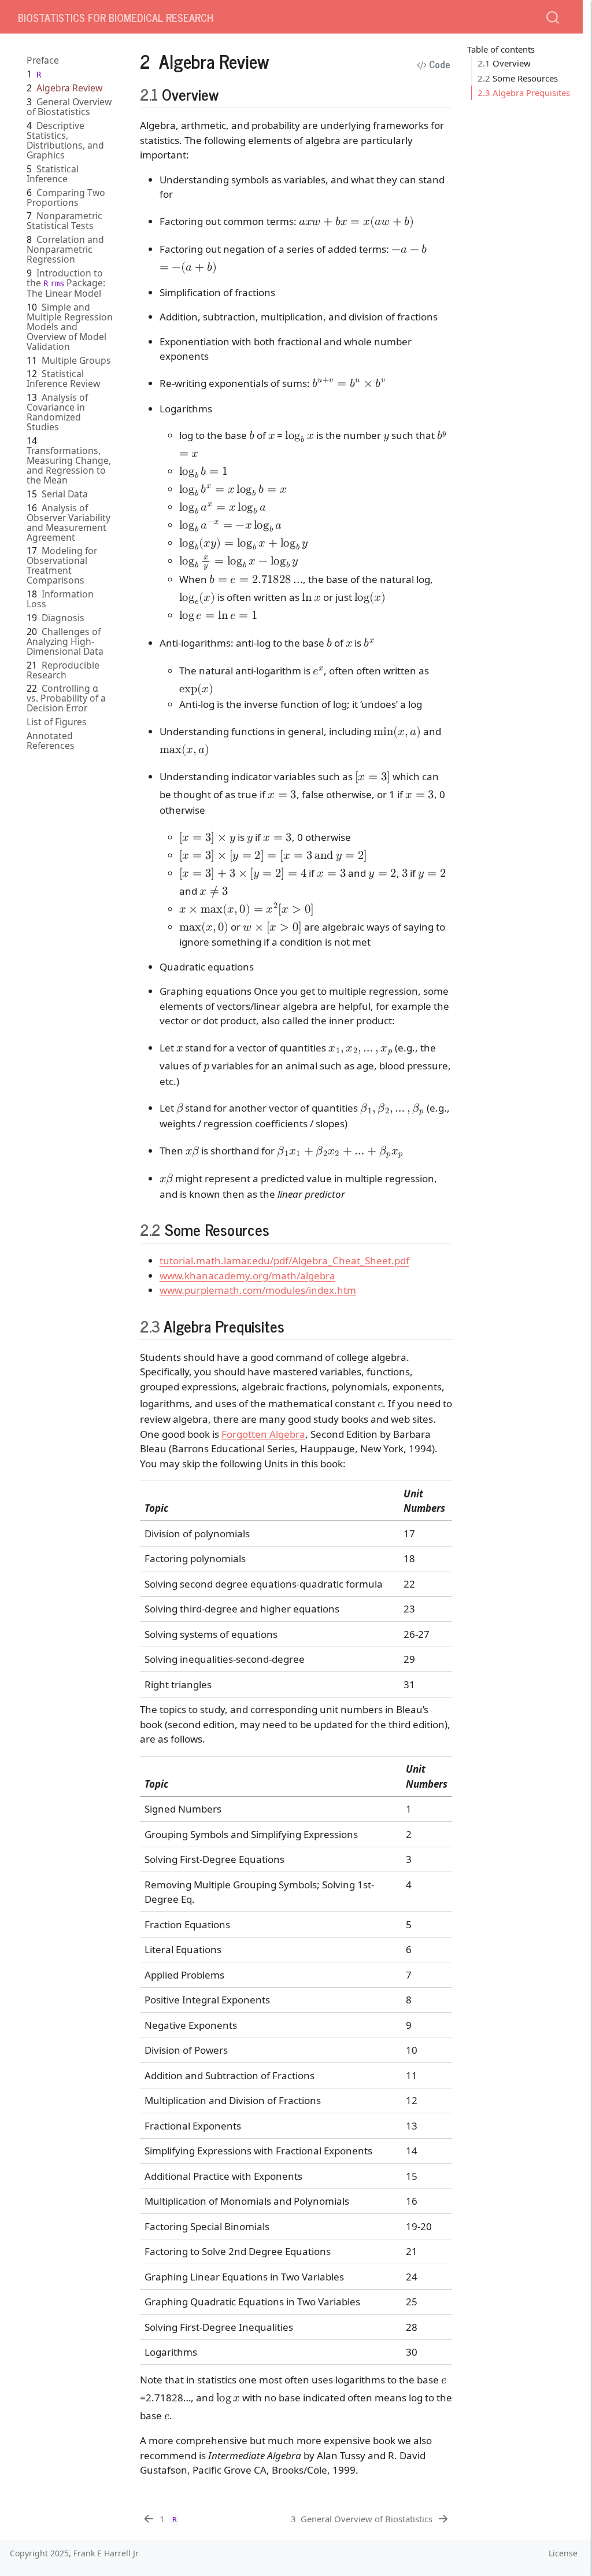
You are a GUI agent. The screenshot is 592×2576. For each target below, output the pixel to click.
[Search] (553, 16)
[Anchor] (229, 94)
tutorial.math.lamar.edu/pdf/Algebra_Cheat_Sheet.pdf (284, 1261)
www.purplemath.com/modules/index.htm (258, 1290)
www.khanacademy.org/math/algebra (247, 1276)
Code (439, 64)
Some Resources (518, 78)
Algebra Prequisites (524, 93)
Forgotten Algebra (263, 1434)
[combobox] (553, 16)
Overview (504, 63)
